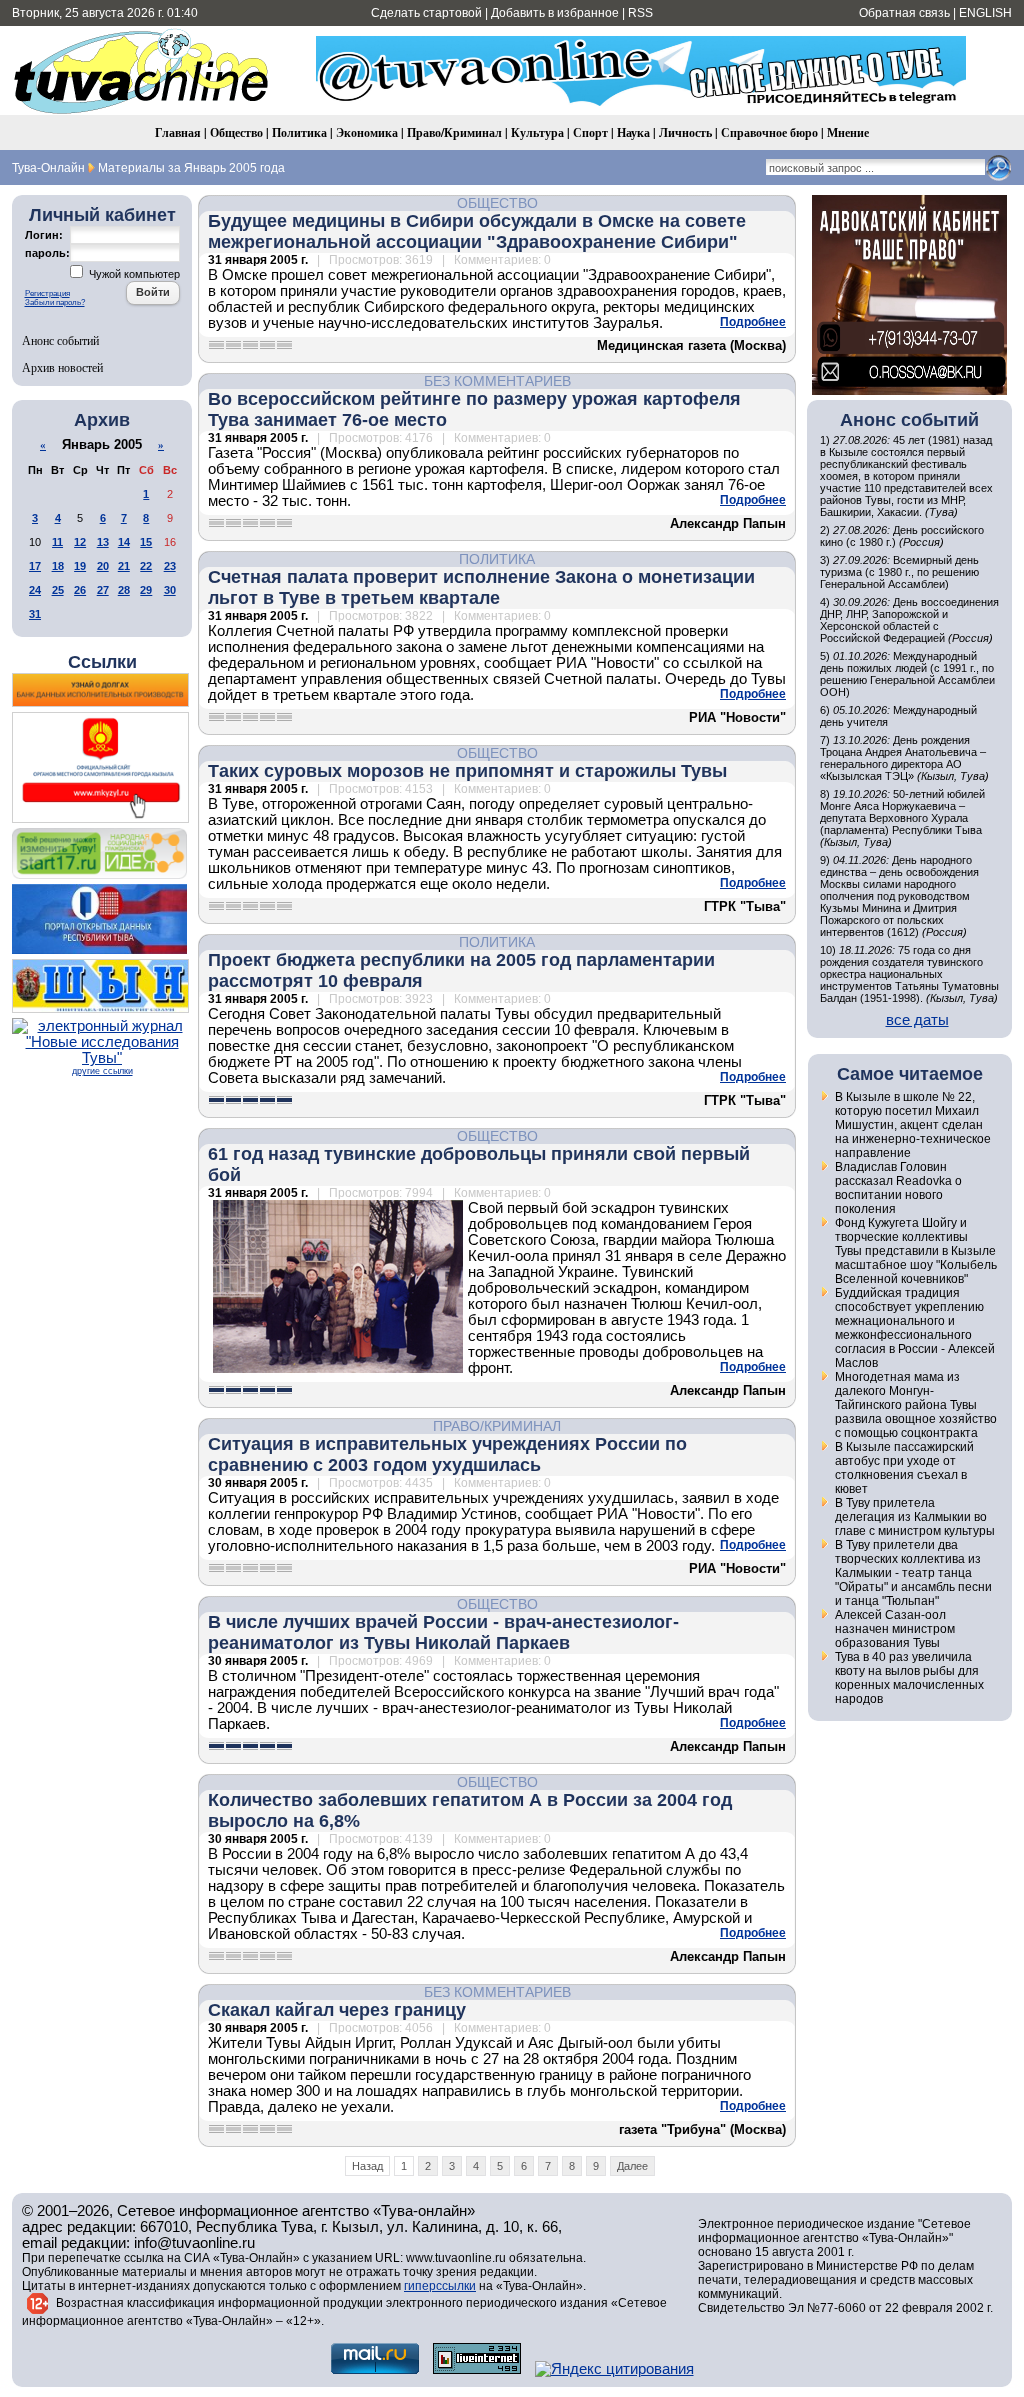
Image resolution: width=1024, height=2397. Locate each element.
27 (103, 590)
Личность (685, 132)
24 (35, 590)
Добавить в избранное (555, 13)
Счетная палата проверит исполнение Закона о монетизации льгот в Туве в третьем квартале (481, 587)
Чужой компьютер (133, 274)
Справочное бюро (769, 132)
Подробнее (753, 322)
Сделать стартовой (426, 13)
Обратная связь (904, 13)
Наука (633, 132)
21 (124, 566)
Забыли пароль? (55, 302)
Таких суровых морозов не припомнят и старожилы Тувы (467, 771)
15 (146, 542)
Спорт (590, 132)
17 (35, 566)
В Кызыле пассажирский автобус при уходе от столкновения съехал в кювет (904, 1468)
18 (58, 566)
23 (170, 566)
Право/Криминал (454, 132)
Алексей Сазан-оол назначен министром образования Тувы (895, 1629)
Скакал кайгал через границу (337, 2010)
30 (170, 590)
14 (124, 542)
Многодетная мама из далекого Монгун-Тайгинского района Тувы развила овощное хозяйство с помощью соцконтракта (916, 1405)
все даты (917, 1020)
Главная (178, 132)
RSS (640, 13)
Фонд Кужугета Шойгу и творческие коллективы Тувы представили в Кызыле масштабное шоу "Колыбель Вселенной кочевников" (916, 1251)
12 (80, 542)
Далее (632, 2166)
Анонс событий (60, 340)
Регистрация (47, 293)
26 (80, 590)
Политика (299, 132)
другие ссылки (102, 1071)
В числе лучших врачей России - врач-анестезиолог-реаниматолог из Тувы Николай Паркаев (443, 1632)
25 (58, 590)
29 (146, 590)
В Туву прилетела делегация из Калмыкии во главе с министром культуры (915, 1517)
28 (124, 590)
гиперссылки (440, 2286)
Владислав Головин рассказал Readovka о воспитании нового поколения (898, 1188)
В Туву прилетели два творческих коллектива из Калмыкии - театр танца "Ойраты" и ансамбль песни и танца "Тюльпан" (913, 1573)
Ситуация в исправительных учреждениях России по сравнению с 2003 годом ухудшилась (447, 1454)
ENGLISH (985, 13)
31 (35, 614)
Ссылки (102, 662)
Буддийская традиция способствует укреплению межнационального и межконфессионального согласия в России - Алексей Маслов (915, 1328)
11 (57, 542)
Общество (236, 132)
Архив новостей (62, 367)
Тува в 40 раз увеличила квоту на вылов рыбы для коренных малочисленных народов (909, 1678)
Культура (537, 132)
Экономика (367, 132)
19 (80, 566)
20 (103, 566)
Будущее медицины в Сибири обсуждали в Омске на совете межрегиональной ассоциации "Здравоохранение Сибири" (477, 231)
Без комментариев (497, 381)
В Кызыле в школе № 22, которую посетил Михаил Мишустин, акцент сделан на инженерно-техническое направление (913, 1125)
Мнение (848, 132)
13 (103, 542)
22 (146, 566)
